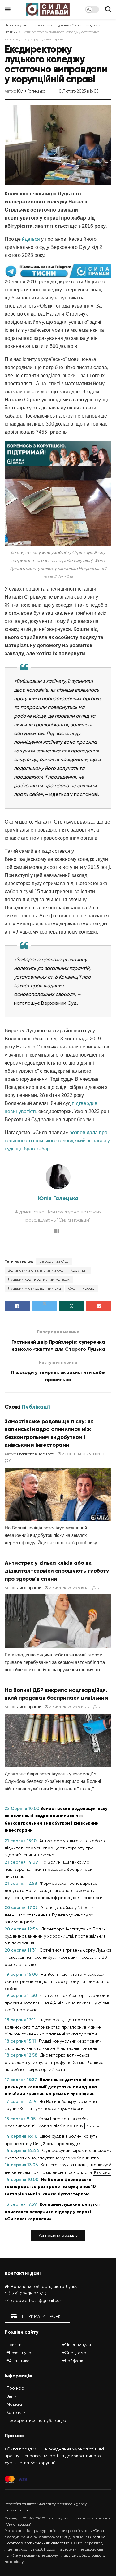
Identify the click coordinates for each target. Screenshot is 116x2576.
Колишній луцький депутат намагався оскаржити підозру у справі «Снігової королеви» (52, 2212)
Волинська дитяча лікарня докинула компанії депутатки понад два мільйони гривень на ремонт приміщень (52, 2087)
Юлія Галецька (31, 91)
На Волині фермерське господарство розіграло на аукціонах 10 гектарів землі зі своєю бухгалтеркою (50, 2187)
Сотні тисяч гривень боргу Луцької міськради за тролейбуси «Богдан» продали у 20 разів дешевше (58, 1957)
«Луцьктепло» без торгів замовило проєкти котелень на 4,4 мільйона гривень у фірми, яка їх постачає (58, 2003)
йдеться (31, 239)
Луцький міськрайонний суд (34, 1288)
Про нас (15, 2388)
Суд (72, 1288)
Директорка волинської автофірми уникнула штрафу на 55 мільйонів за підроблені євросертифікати (54, 2062)
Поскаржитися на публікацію (36, 2420)
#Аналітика (18, 2361)
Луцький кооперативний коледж (39, 1279)
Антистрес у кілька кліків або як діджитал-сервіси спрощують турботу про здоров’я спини (57, 1571)
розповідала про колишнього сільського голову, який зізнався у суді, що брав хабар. (57, 1141)
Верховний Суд (54, 1261)
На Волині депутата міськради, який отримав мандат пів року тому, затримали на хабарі (57, 1981)
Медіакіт (15, 2404)
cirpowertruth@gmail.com (37, 2300)
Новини (14, 2345)
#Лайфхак (73, 2361)
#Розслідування (22, 2353)
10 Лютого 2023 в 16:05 (78, 91)
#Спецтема (74, 2353)
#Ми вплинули (77, 2345)
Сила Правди (29, 1588)
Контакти (16, 2412)
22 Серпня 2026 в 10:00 (83, 1454)
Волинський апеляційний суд (36, 1270)
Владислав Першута (36, 1454)
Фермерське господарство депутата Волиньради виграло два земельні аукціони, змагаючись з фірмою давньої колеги (54, 1890)
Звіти (12, 2396)
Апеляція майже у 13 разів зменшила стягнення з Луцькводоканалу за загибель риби (49, 1915)
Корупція (79, 1270)
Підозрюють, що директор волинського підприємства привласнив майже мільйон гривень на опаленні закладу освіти (53, 2027)
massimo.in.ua (17, 2510)
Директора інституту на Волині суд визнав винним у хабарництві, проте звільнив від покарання (56, 1936)
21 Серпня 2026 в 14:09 (69, 1707)
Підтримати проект (41, 2316)
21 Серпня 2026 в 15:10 (68, 1588)
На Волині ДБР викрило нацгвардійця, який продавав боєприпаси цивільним (49, 1869)
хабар (89, 1288)
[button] (58, 2235)
